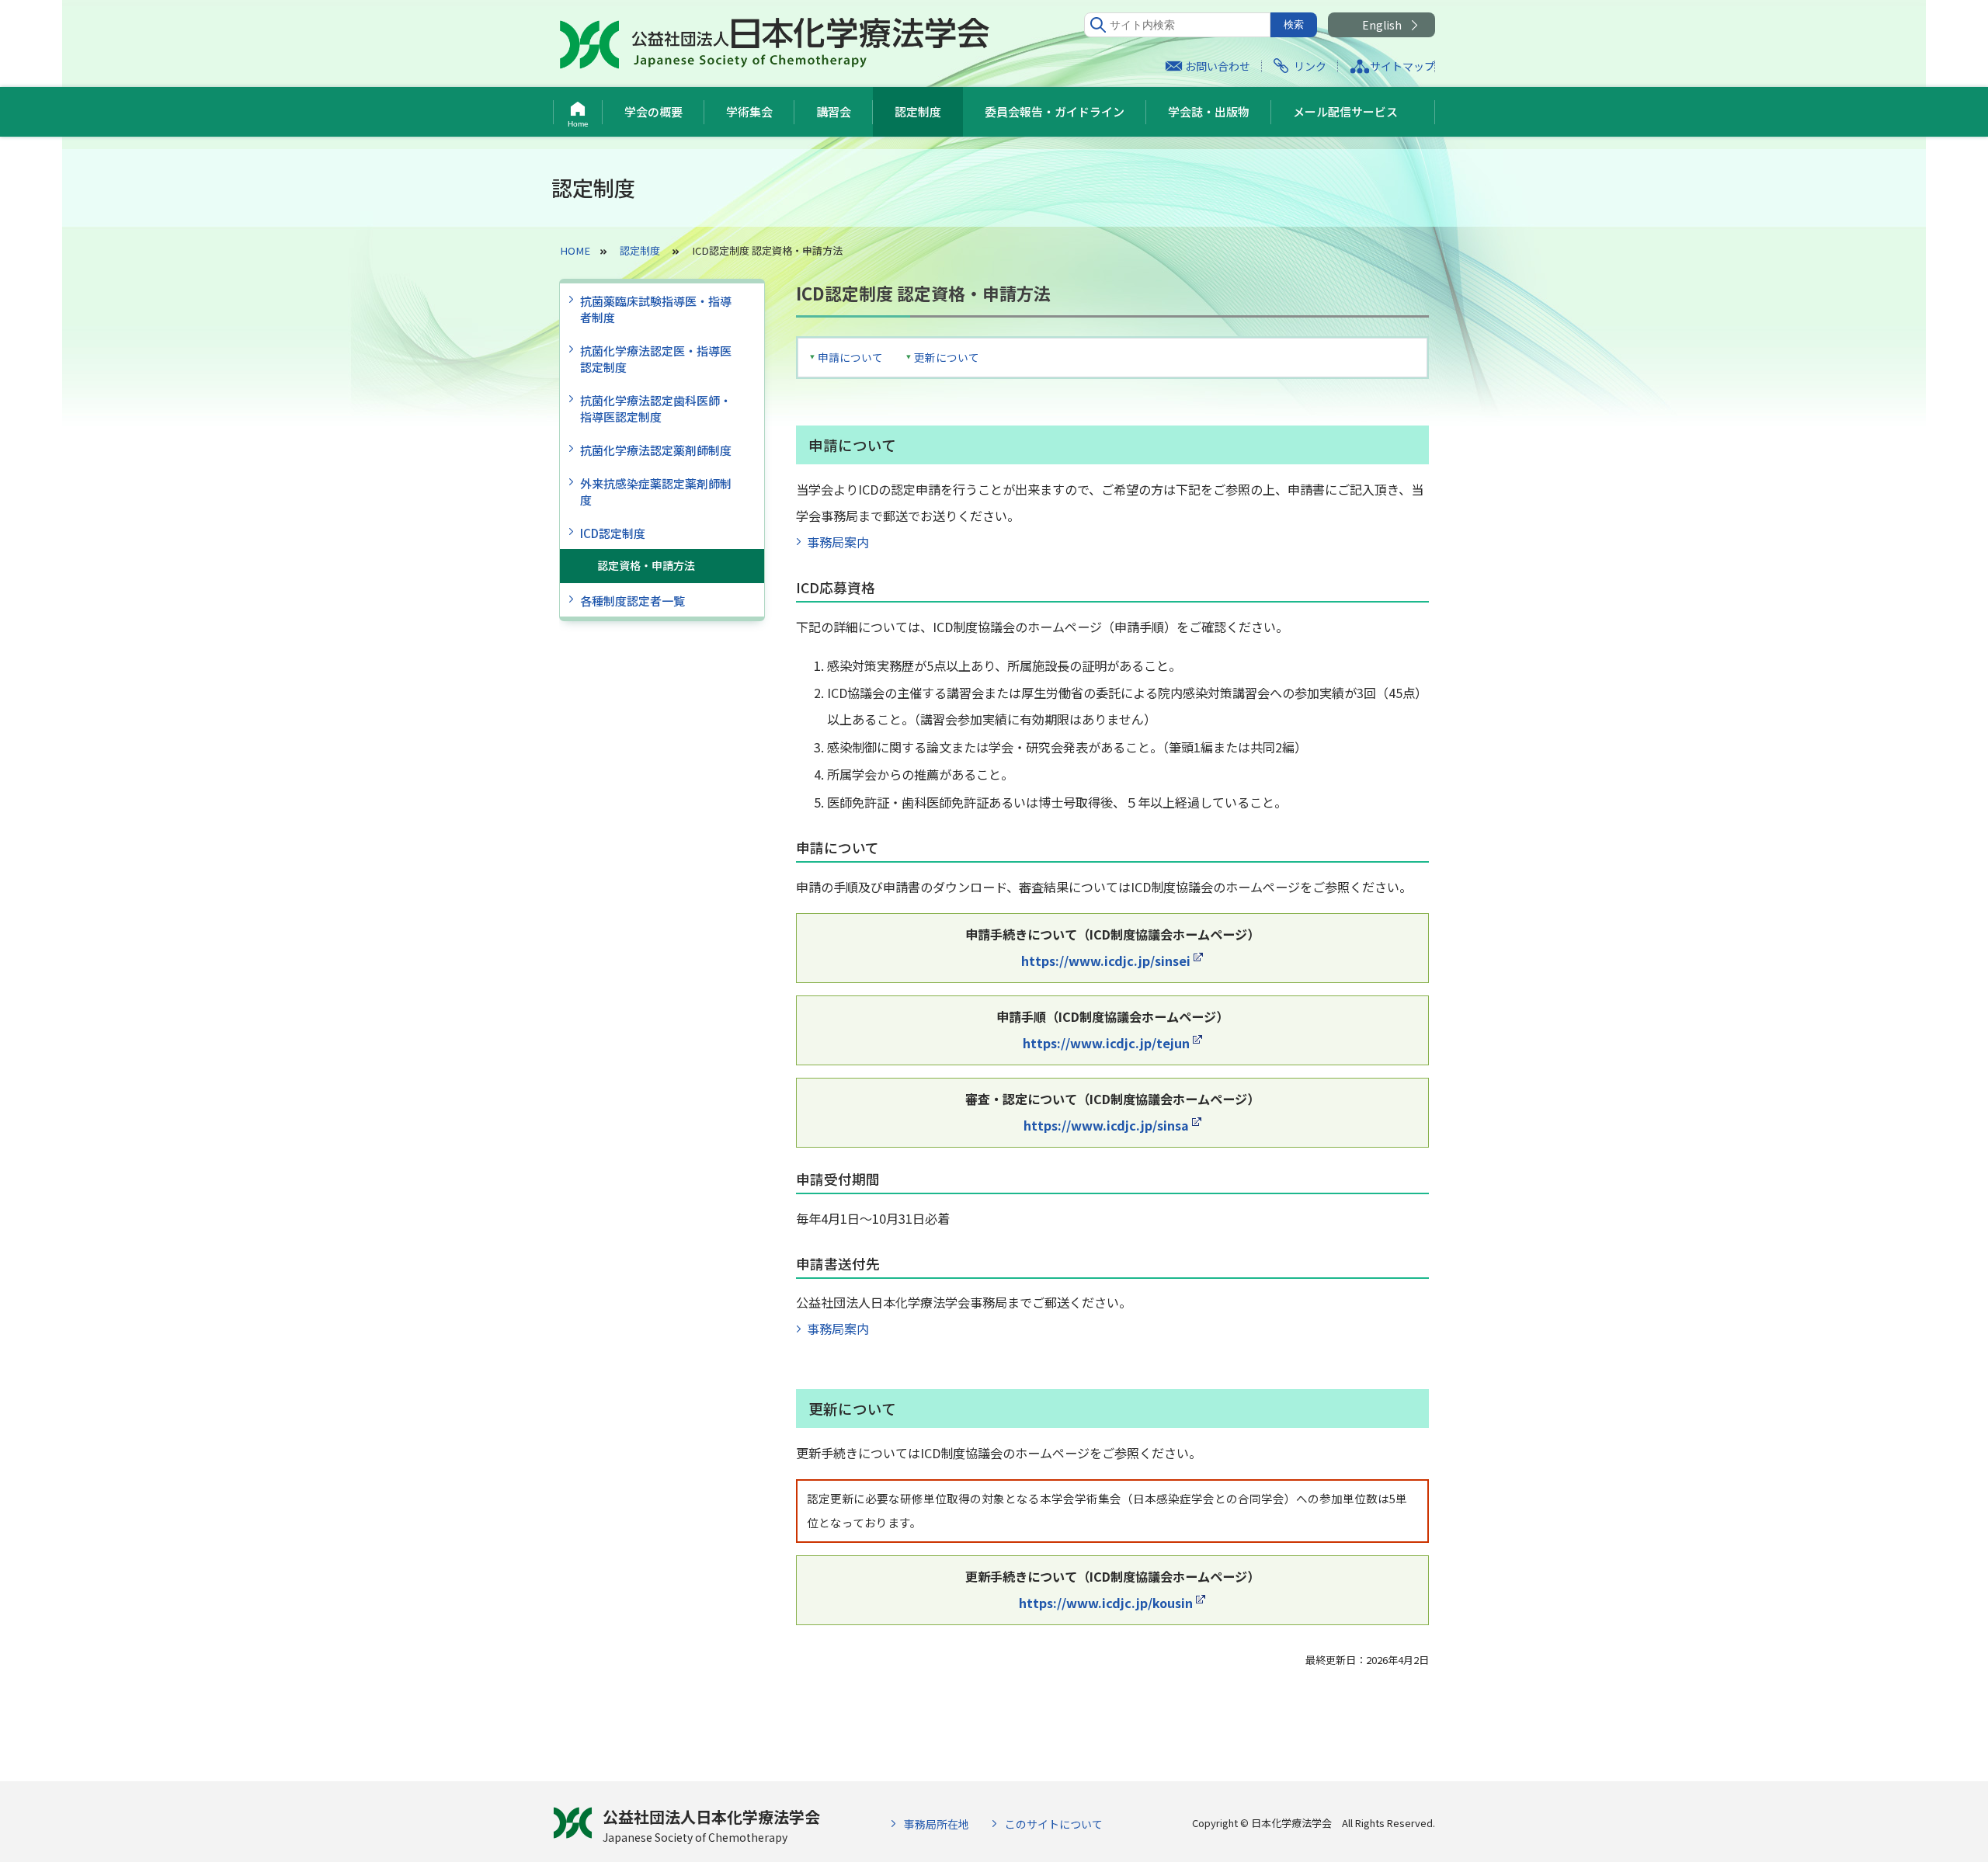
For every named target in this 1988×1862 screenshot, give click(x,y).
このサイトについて (1054, 1824)
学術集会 (749, 111)
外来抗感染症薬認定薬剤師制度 (656, 492)
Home (578, 124)
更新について (947, 357)
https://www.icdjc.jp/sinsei (1106, 961)
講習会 (834, 111)
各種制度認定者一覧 (633, 601)
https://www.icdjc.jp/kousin (1106, 1603)
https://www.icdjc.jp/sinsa (1106, 1125)
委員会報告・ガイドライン (1055, 111)
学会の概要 (653, 111)
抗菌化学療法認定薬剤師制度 (656, 450)
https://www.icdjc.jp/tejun (1106, 1043)
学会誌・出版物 (1209, 111)
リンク (1310, 66)
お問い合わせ (1218, 66)
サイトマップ (1402, 66)
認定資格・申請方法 (646, 565)
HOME (575, 250)
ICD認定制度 (613, 533)
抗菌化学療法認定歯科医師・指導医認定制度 (656, 408)
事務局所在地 (937, 1824)
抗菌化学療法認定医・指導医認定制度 (656, 359)
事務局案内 (838, 542)
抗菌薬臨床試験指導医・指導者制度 (656, 309)
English (1382, 25)
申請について (850, 357)
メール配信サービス (1345, 111)
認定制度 (918, 111)
